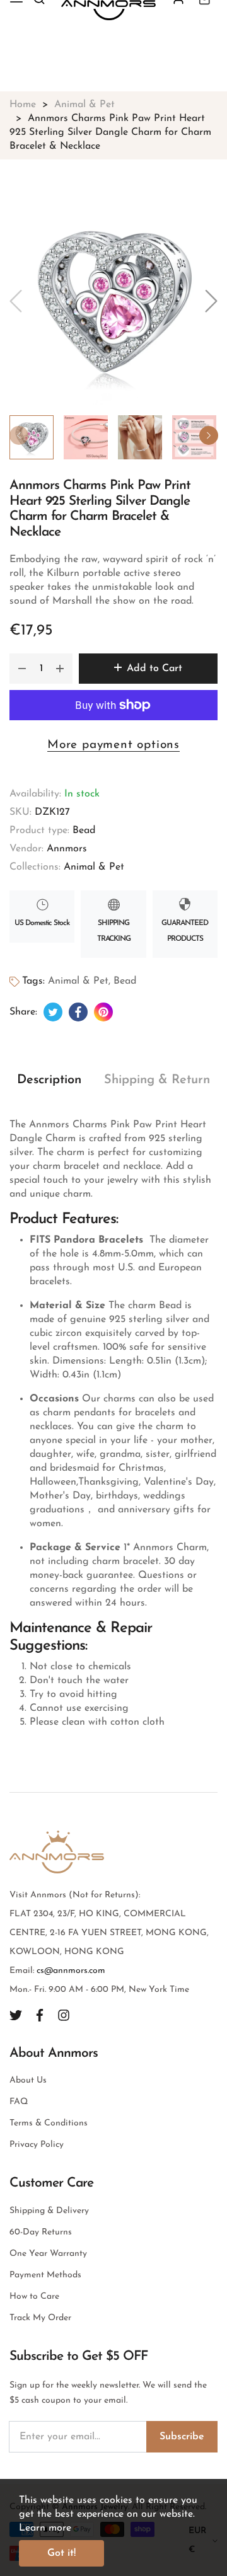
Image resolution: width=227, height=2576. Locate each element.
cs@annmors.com (71, 1971)
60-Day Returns (41, 2232)
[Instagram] (64, 2015)
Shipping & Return (157, 1080)
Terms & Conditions (49, 2123)
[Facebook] (40, 2015)
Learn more (45, 2528)
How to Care (34, 2297)
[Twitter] (16, 2015)
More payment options (113, 745)
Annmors (67, 849)
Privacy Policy (37, 2145)
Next (209, 435)
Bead (84, 831)
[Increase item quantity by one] (60, 669)
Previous (19, 435)
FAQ (19, 2102)
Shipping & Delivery (49, 2211)
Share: (23, 1012)
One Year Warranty (48, 2254)
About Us (28, 2080)
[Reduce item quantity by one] (22, 669)
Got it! (61, 2553)
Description (49, 1080)
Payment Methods (45, 2275)
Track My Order (40, 2318)
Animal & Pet (94, 867)
